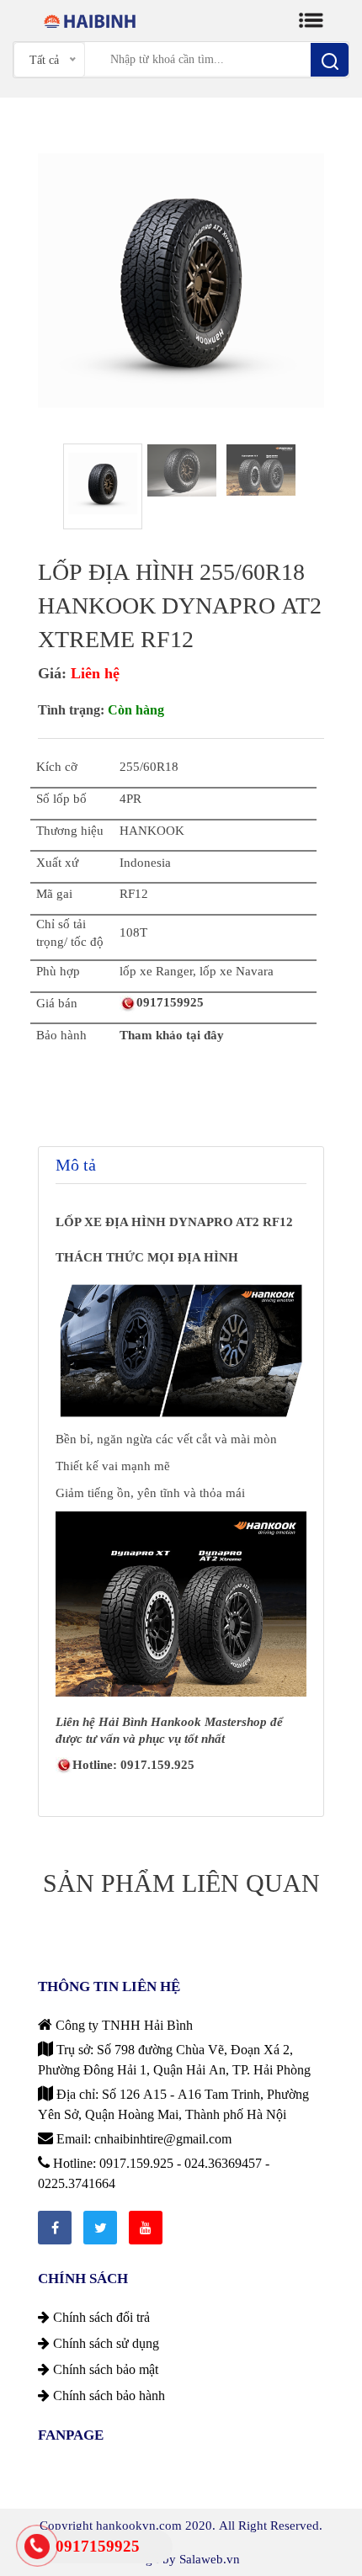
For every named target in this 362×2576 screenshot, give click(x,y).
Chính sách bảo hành (107, 2395)
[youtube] (146, 2228)
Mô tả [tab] (76, 1165)
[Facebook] (55, 2228)
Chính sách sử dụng (104, 2343)
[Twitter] (100, 2228)
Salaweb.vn (210, 2559)
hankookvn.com (139, 2525)
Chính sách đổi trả (100, 2317)
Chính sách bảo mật (104, 2369)
